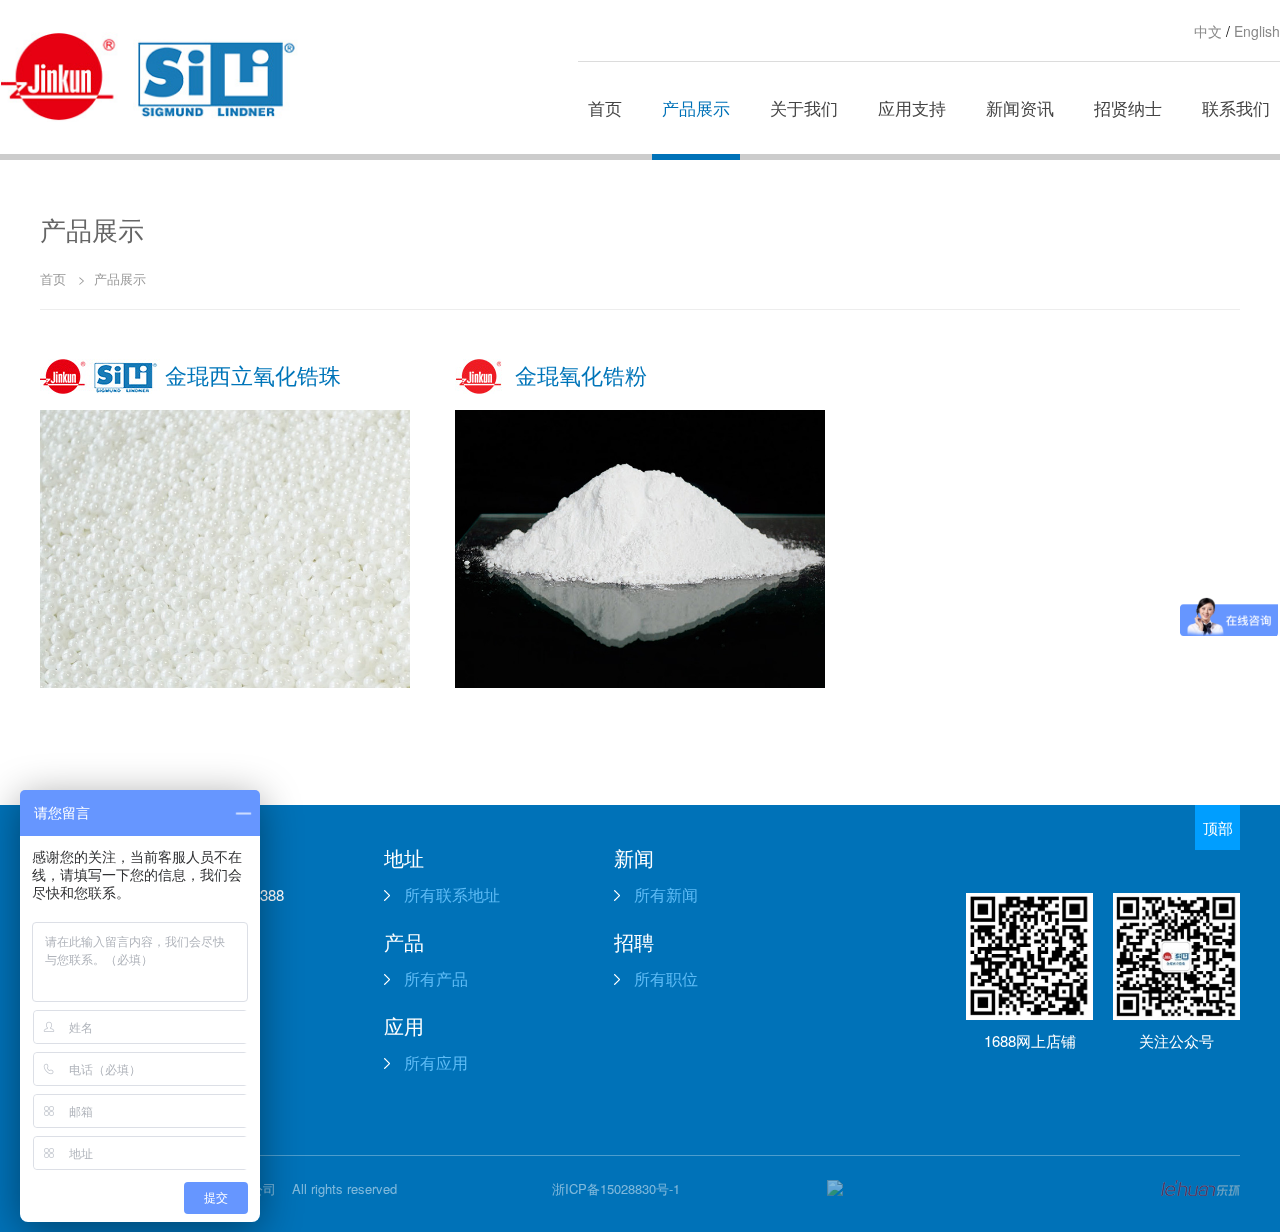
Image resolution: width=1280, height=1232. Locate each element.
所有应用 (434, 1062)
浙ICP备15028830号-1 (616, 1188)
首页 (605, 107)
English (1257, 31)
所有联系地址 (450, 894)
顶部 (1218, 827)
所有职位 (664, 978)
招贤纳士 (1128, 107)
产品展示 (696, 107)
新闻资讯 (1020, 107)
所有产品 (434, 978)
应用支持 (912, 107)
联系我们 (1236, 107)
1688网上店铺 (1030, 1040)
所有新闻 (664, 894)
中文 (1208, 31)
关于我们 (804, 107)
